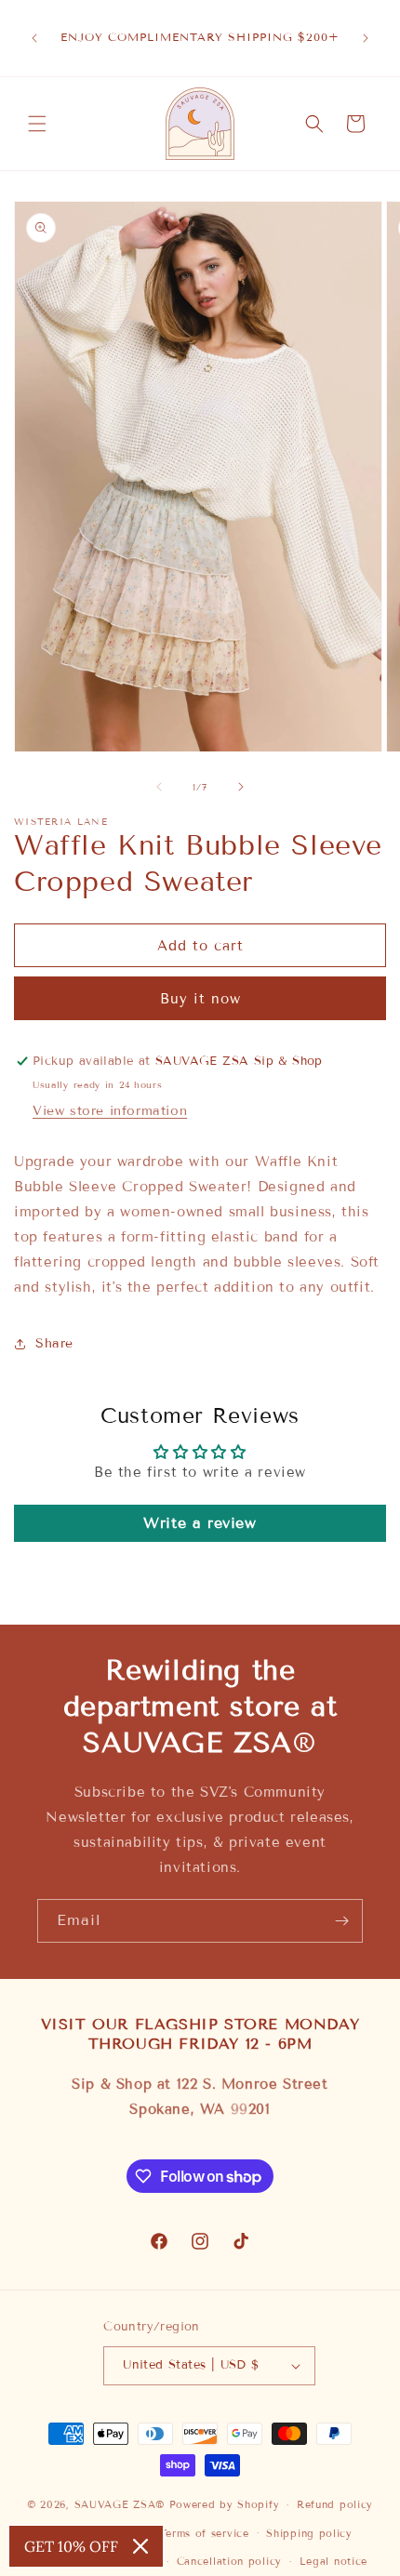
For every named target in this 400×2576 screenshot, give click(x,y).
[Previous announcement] (34, 38)
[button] (37, 124)
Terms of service (204, 2533)
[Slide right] (241, 787)
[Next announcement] (366, 38)
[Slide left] (159, 787)
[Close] (140, 2546)
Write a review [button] (200, 1523)
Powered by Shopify (225, 2504)
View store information (110, 1111)
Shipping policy (309, 2533)
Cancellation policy (229, 2561)
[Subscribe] (341, 1921)
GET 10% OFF (71, 2546)
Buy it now (200, 999)
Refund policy (335, 2504)
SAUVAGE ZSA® (120, 2504)
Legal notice (333, 2561)
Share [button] (54, 1343)
